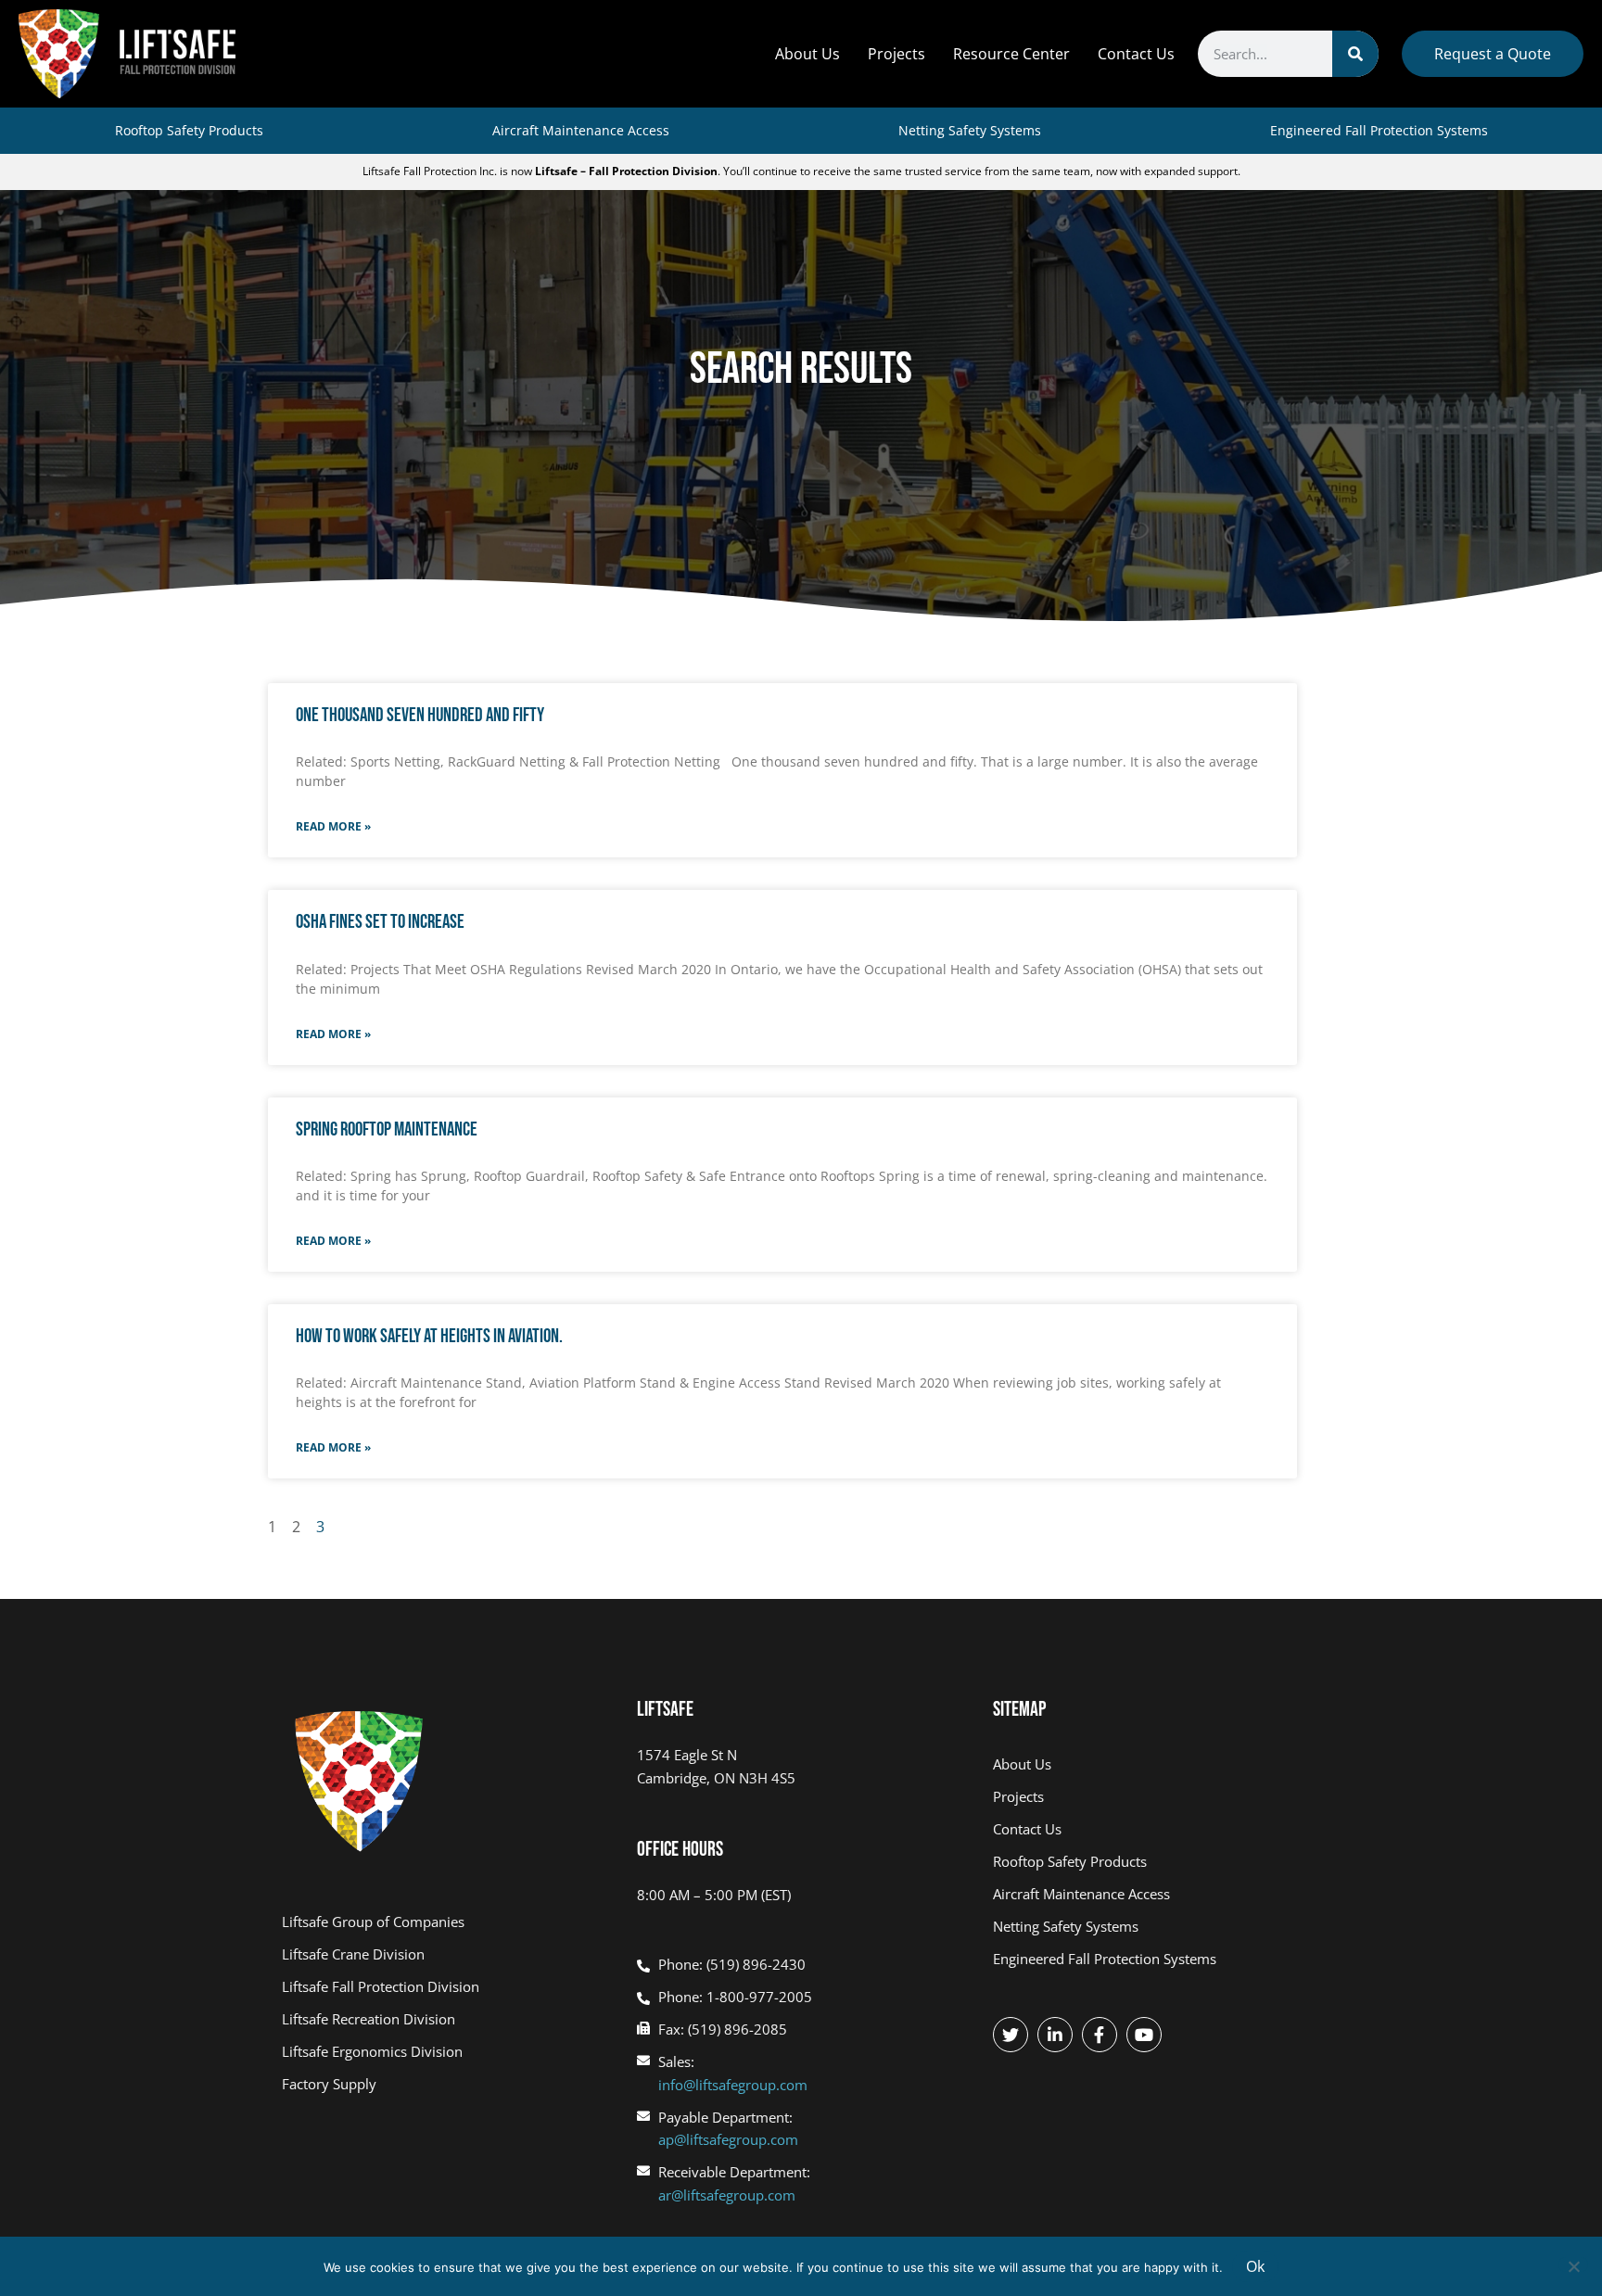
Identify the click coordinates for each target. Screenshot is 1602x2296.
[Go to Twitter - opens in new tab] (1011, 2035)
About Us (807, 54)
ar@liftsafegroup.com (727, 2195)
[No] (1573, 2264)
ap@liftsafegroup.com (728, 2139)
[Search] (1355, 54)
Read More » (333, 826)
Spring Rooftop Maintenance (387, 1129)
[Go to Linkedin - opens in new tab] (1055, 2035)
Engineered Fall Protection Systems (1379, 130)
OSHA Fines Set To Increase (380, 922)
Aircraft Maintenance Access (581, 130)
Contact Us (1136, 54)
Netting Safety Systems (970, 130)
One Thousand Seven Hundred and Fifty (420, 715)
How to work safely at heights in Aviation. (429, 1336)
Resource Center (1011, 54)
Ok (1255, 2266)
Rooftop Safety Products (189, 130)
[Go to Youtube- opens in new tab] (1144, 2035)
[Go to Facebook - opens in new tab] (1100, 2035)
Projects (896, 54)
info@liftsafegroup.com (733, 2085)
